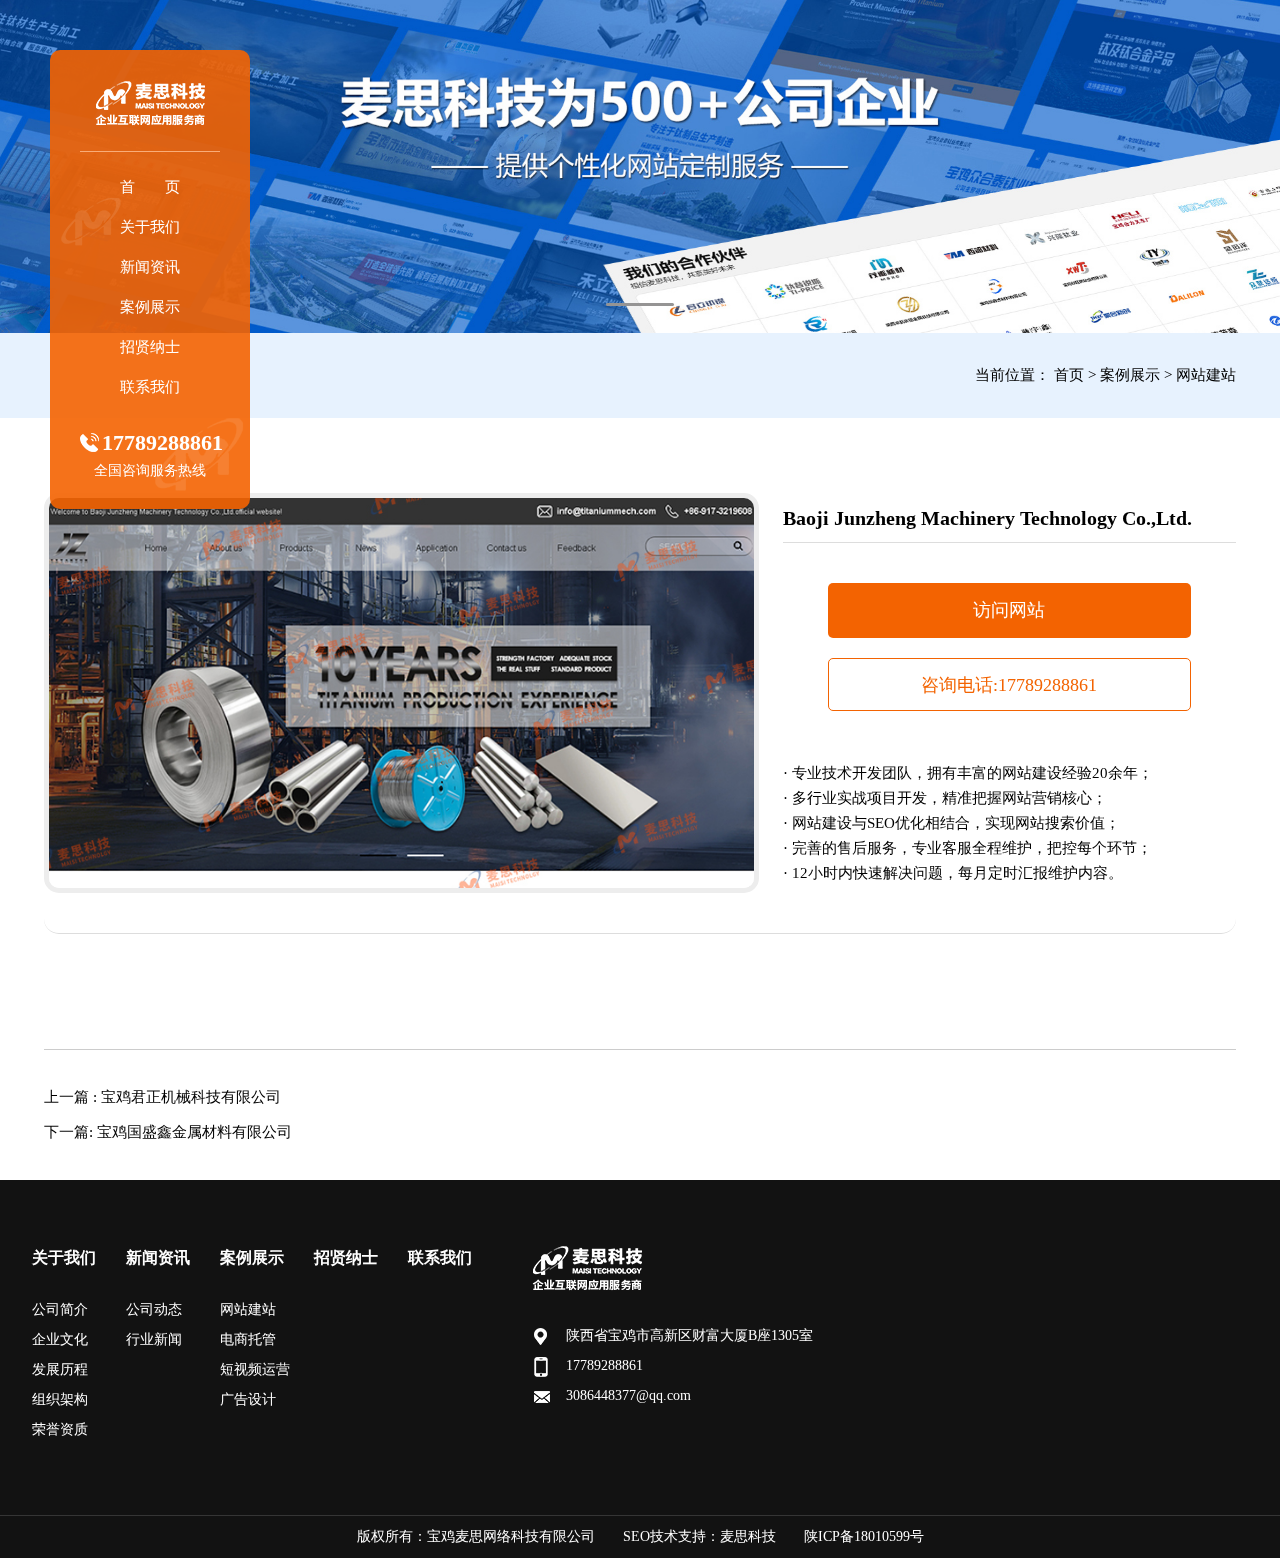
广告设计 (248, 1399)
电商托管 (248, 1339)
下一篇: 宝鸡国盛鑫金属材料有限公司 (168, 1132)
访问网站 (1009, 610)
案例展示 (150, 307)
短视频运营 (255, 1369)
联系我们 (150, 387)
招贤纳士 (150, 347)
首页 (1069, 375)
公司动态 (154, 1309)
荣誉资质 (60, 1429)
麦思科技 (748, 1536)
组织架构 (60, 1399)
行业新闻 (154, 1339)
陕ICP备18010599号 (864, 1536)
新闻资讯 (150, 267)
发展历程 (60, 1369)
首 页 (150, 187)
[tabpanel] (640, 166)
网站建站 (1206, 375)
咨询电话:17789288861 (1009, 685)
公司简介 (60, 1309)
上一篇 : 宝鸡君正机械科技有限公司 (162, 1097)
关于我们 (150, 227)
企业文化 (60, 1339)
